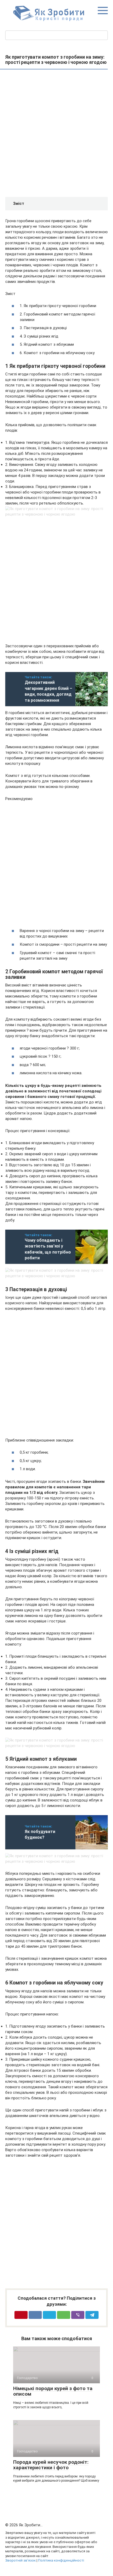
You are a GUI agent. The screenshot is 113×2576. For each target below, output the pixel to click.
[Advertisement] (56, 134)
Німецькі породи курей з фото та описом (53, 2391)
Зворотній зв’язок (20, 2560)
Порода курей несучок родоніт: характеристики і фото (51, 2465)
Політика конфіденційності (61, 2560)
